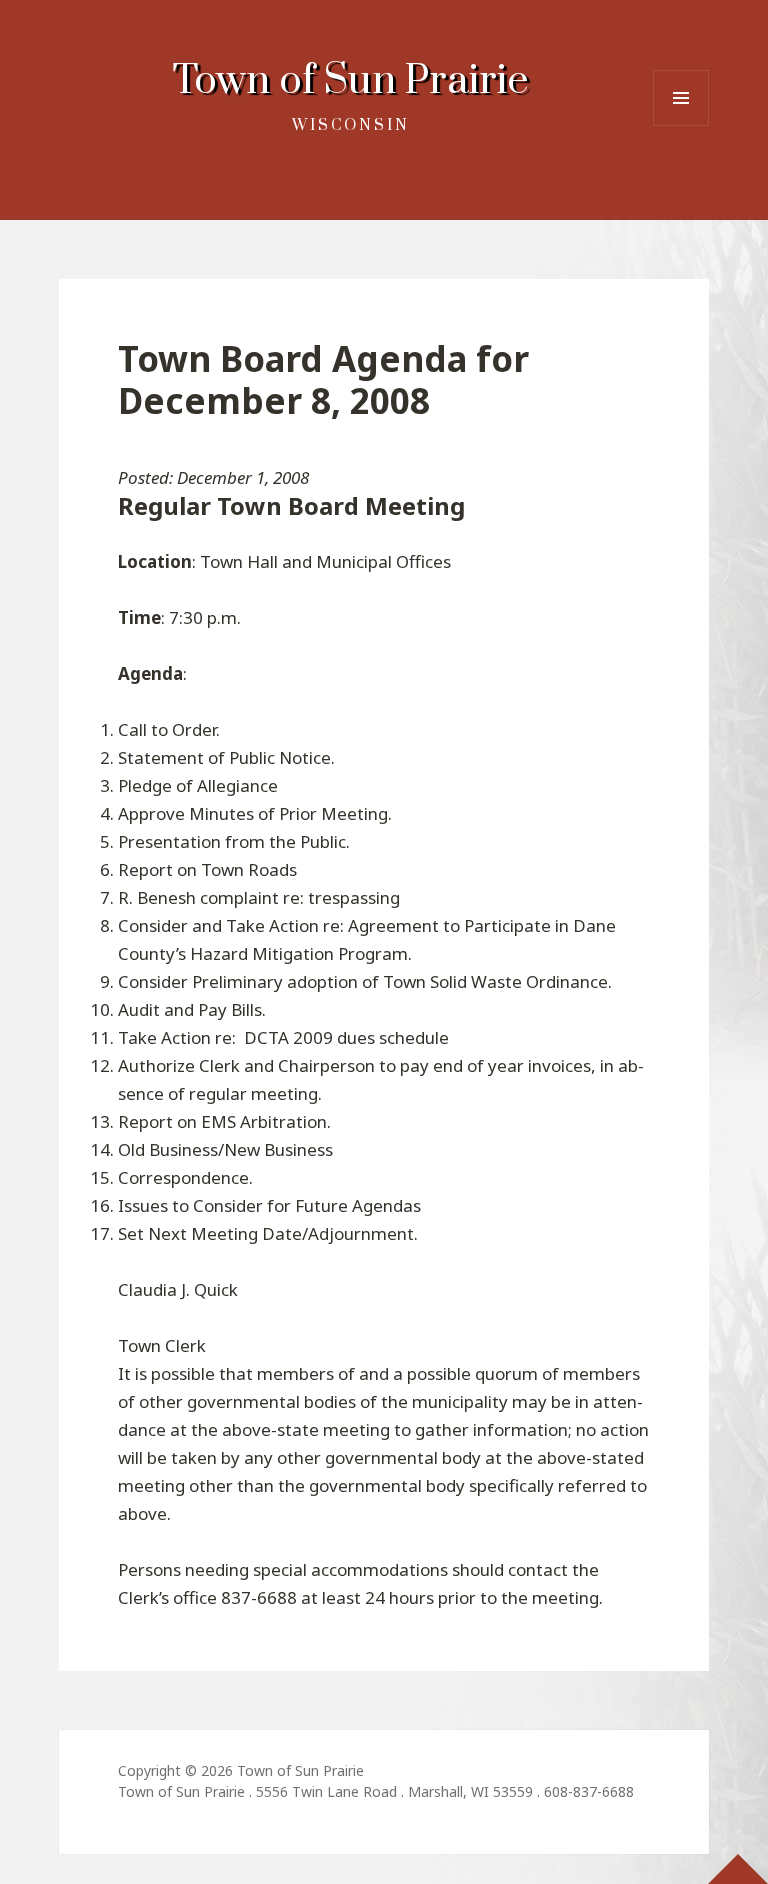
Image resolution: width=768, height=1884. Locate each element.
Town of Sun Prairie (351, 81)
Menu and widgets (681, 125)
